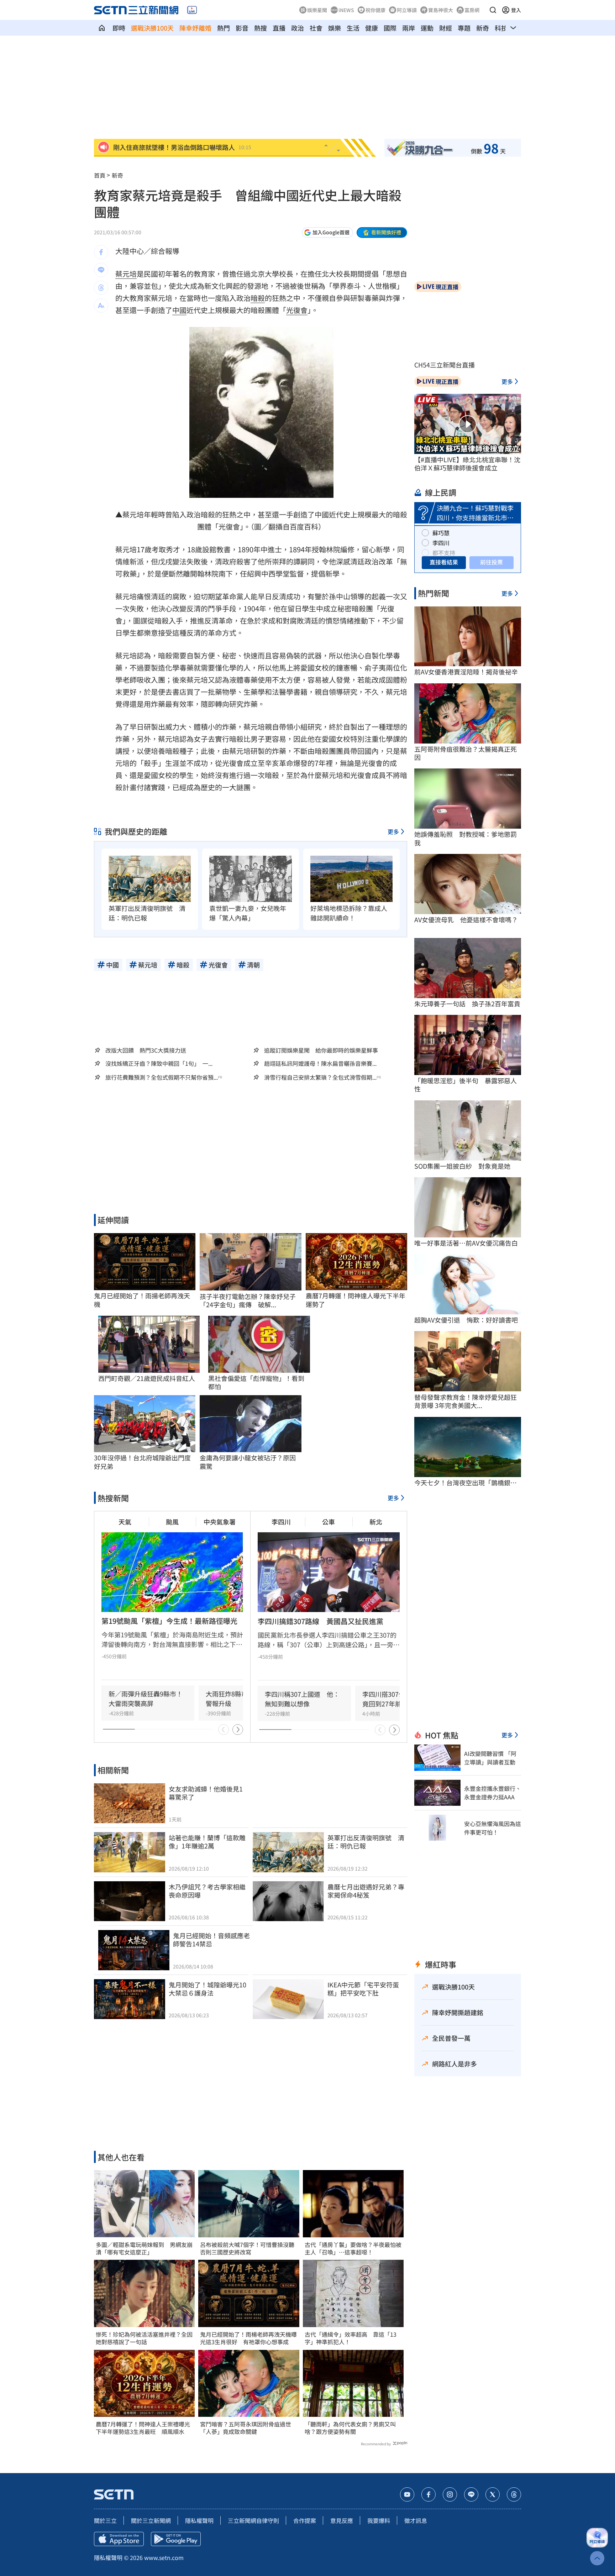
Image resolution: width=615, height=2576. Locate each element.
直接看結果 (444, 562)
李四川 (281, 1522)
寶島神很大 (441, 10)
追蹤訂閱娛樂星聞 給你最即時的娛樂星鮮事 (321, 1050)
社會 (316, 28)
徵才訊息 (416, 2520)
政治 (298, 28)
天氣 (125, 1522)
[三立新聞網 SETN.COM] (102, 28)
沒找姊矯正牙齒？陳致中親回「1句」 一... (159, 1063)
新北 (376, 1522)
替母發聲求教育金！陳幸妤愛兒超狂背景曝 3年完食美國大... (466, 1401)
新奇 (483, 28)
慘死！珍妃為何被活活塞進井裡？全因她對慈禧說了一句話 (144, 2338)
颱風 (172, 1522)
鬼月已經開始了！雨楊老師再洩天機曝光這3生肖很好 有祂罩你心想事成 (248, 2338)
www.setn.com (164, 2557)
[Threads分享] (101, 288)
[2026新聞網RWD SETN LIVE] (192, 10)
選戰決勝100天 (152, 28)
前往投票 (492, 562)
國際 (390, 28)
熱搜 (261, 28)
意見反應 (342, 2520)
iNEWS (346, 10)
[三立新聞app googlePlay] (176, 2539)
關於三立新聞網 (151, 2520)
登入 (516, 10)
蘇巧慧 (441, 533)
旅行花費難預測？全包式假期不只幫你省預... (162, 1077)
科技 (501, 28)
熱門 (224, 28)
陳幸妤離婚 (195, 28)
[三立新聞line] (471, 2494)
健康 (372, 28)
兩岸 (409, 28)
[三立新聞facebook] (429, 2494)
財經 (446, 28)
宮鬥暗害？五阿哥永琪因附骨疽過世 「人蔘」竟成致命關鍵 (248, 2428)
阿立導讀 (407, 10)
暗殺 (258, 298)
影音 (242, 28)
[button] (493, 10)
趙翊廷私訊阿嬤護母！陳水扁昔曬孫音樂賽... (320, 1063)
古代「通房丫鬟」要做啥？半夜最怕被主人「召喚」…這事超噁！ (353, 2248)
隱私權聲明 (199, 2520)
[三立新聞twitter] (493, 2494)
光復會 (297, 310)
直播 (279, 28)
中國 (179, 310)
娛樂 (335, 28)
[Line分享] (101, 270)
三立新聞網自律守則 (253, 2520)
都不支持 (444, 553)
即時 (119, 28)
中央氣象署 (220, 1522)
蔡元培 (126, 274)
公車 (328, 1522)
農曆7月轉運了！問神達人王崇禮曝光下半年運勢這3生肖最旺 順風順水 (143, 2428)
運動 (427, 28)
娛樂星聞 (317, 10)
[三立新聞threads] (514, 2494)
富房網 (472, 10)
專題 (464, 28)
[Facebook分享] (101, 252)
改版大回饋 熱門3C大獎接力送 (146, 1050)
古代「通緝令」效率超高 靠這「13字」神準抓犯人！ (351, 2338)
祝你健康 (375, 10)
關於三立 (105, 2520)
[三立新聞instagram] (450, 2494)
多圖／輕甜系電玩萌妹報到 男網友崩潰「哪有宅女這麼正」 (144, 2248)
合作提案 (305, 2520)
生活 (353, 28)
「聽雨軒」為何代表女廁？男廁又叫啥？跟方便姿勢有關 (350, 2428)
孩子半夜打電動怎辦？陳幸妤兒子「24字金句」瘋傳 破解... (248, 1301)
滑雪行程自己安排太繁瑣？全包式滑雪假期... (320, 1077)
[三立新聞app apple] (119, 2539)
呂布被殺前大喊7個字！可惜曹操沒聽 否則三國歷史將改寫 (249, 2248)
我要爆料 (379, 2520)
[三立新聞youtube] (407, 2494)
